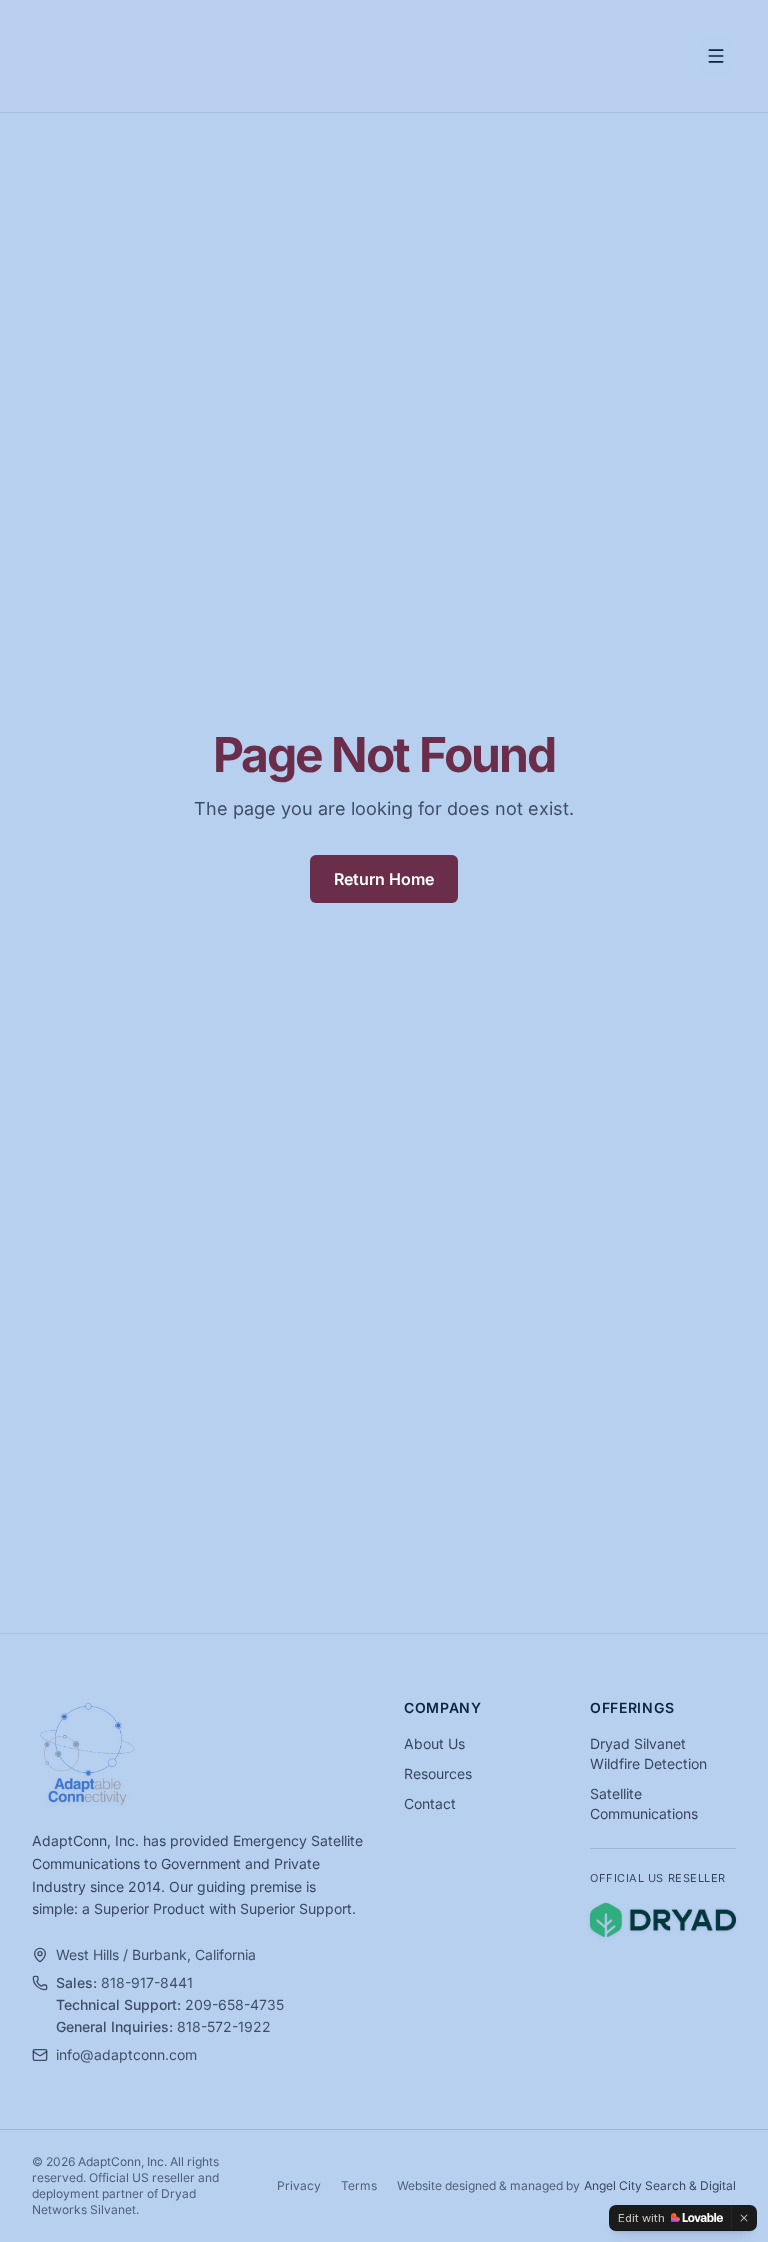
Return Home (384, 879)
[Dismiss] (744, 2218)
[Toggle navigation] (716, 56)
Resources (438, 1773)
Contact (430, 1803)
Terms (359, 2185)
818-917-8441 (147, 1982)
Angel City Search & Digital (660, 2185)
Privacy (299, 2185)
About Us (434, 1743)
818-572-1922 (224, 2026)
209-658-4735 (234, 2004)
